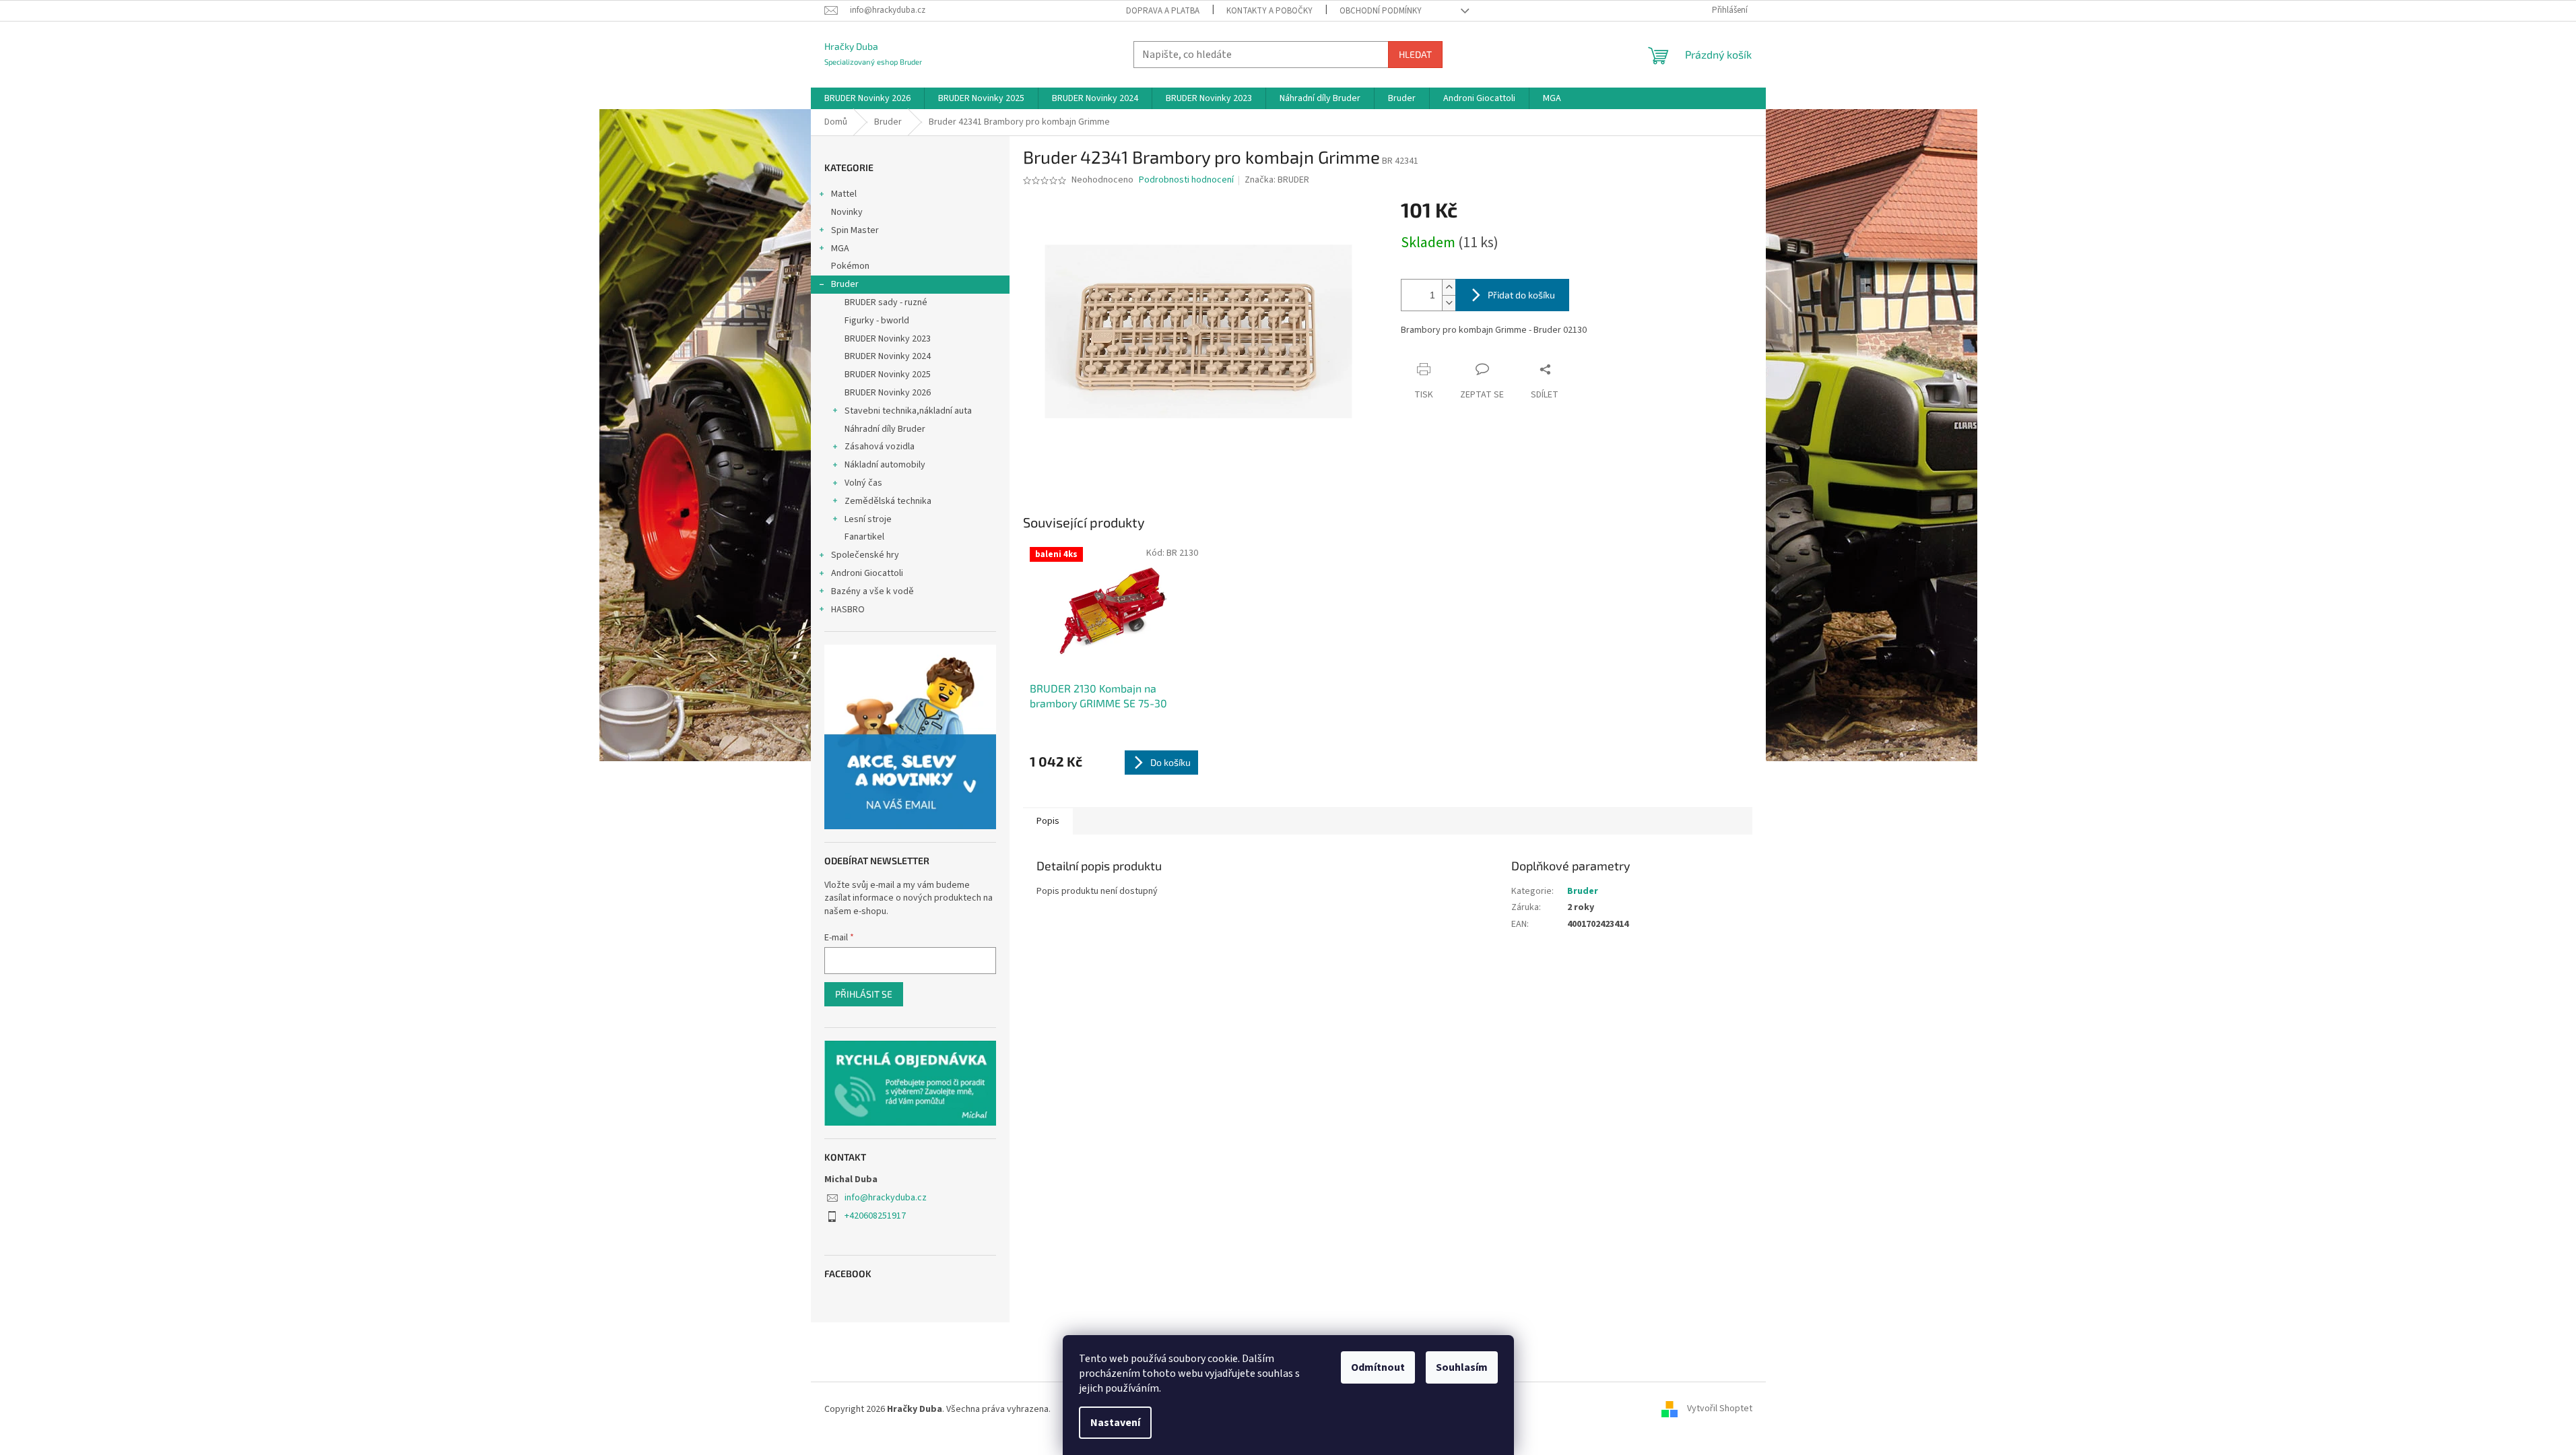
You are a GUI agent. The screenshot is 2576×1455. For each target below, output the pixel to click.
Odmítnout (1378, 1367)
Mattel (844, 194)
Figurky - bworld (877, 321)
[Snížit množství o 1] (1449, 303)
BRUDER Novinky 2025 (888, 375)
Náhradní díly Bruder (885, 429)
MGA (840, 249)
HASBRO (848, 610)
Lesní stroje (868, 519)
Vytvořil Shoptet (1720, 1409)
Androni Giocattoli (867, 573)
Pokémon (850, 266)
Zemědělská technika (888, 501)
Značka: (1277, 180)
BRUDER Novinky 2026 (888, 393)
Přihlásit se (864, 994)
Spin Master (855, 230)
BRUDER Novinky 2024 (888, 356)
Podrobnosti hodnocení (1186, 180)
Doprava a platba (1163, 11)
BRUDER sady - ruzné (886, 302)
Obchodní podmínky (1381, 11)
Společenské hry (865, 555)
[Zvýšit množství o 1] (1449, 287)
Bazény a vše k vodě (872, 591)
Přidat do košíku (1521, 295)
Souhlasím (1462, 1367)
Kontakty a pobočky (1269, 11)
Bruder (845, 284)
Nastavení (1115, 1423)
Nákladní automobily (885, 465)
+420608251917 (875, 1216)
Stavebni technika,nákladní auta (908, 411)
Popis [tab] (1048, 821)
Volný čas (863, 483)
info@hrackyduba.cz (886, 1198)
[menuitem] (867, 98)
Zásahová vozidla (880, 447)
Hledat (1415, 54)
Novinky (847, 212)
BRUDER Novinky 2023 (888, 339)
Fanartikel (864, 537)
